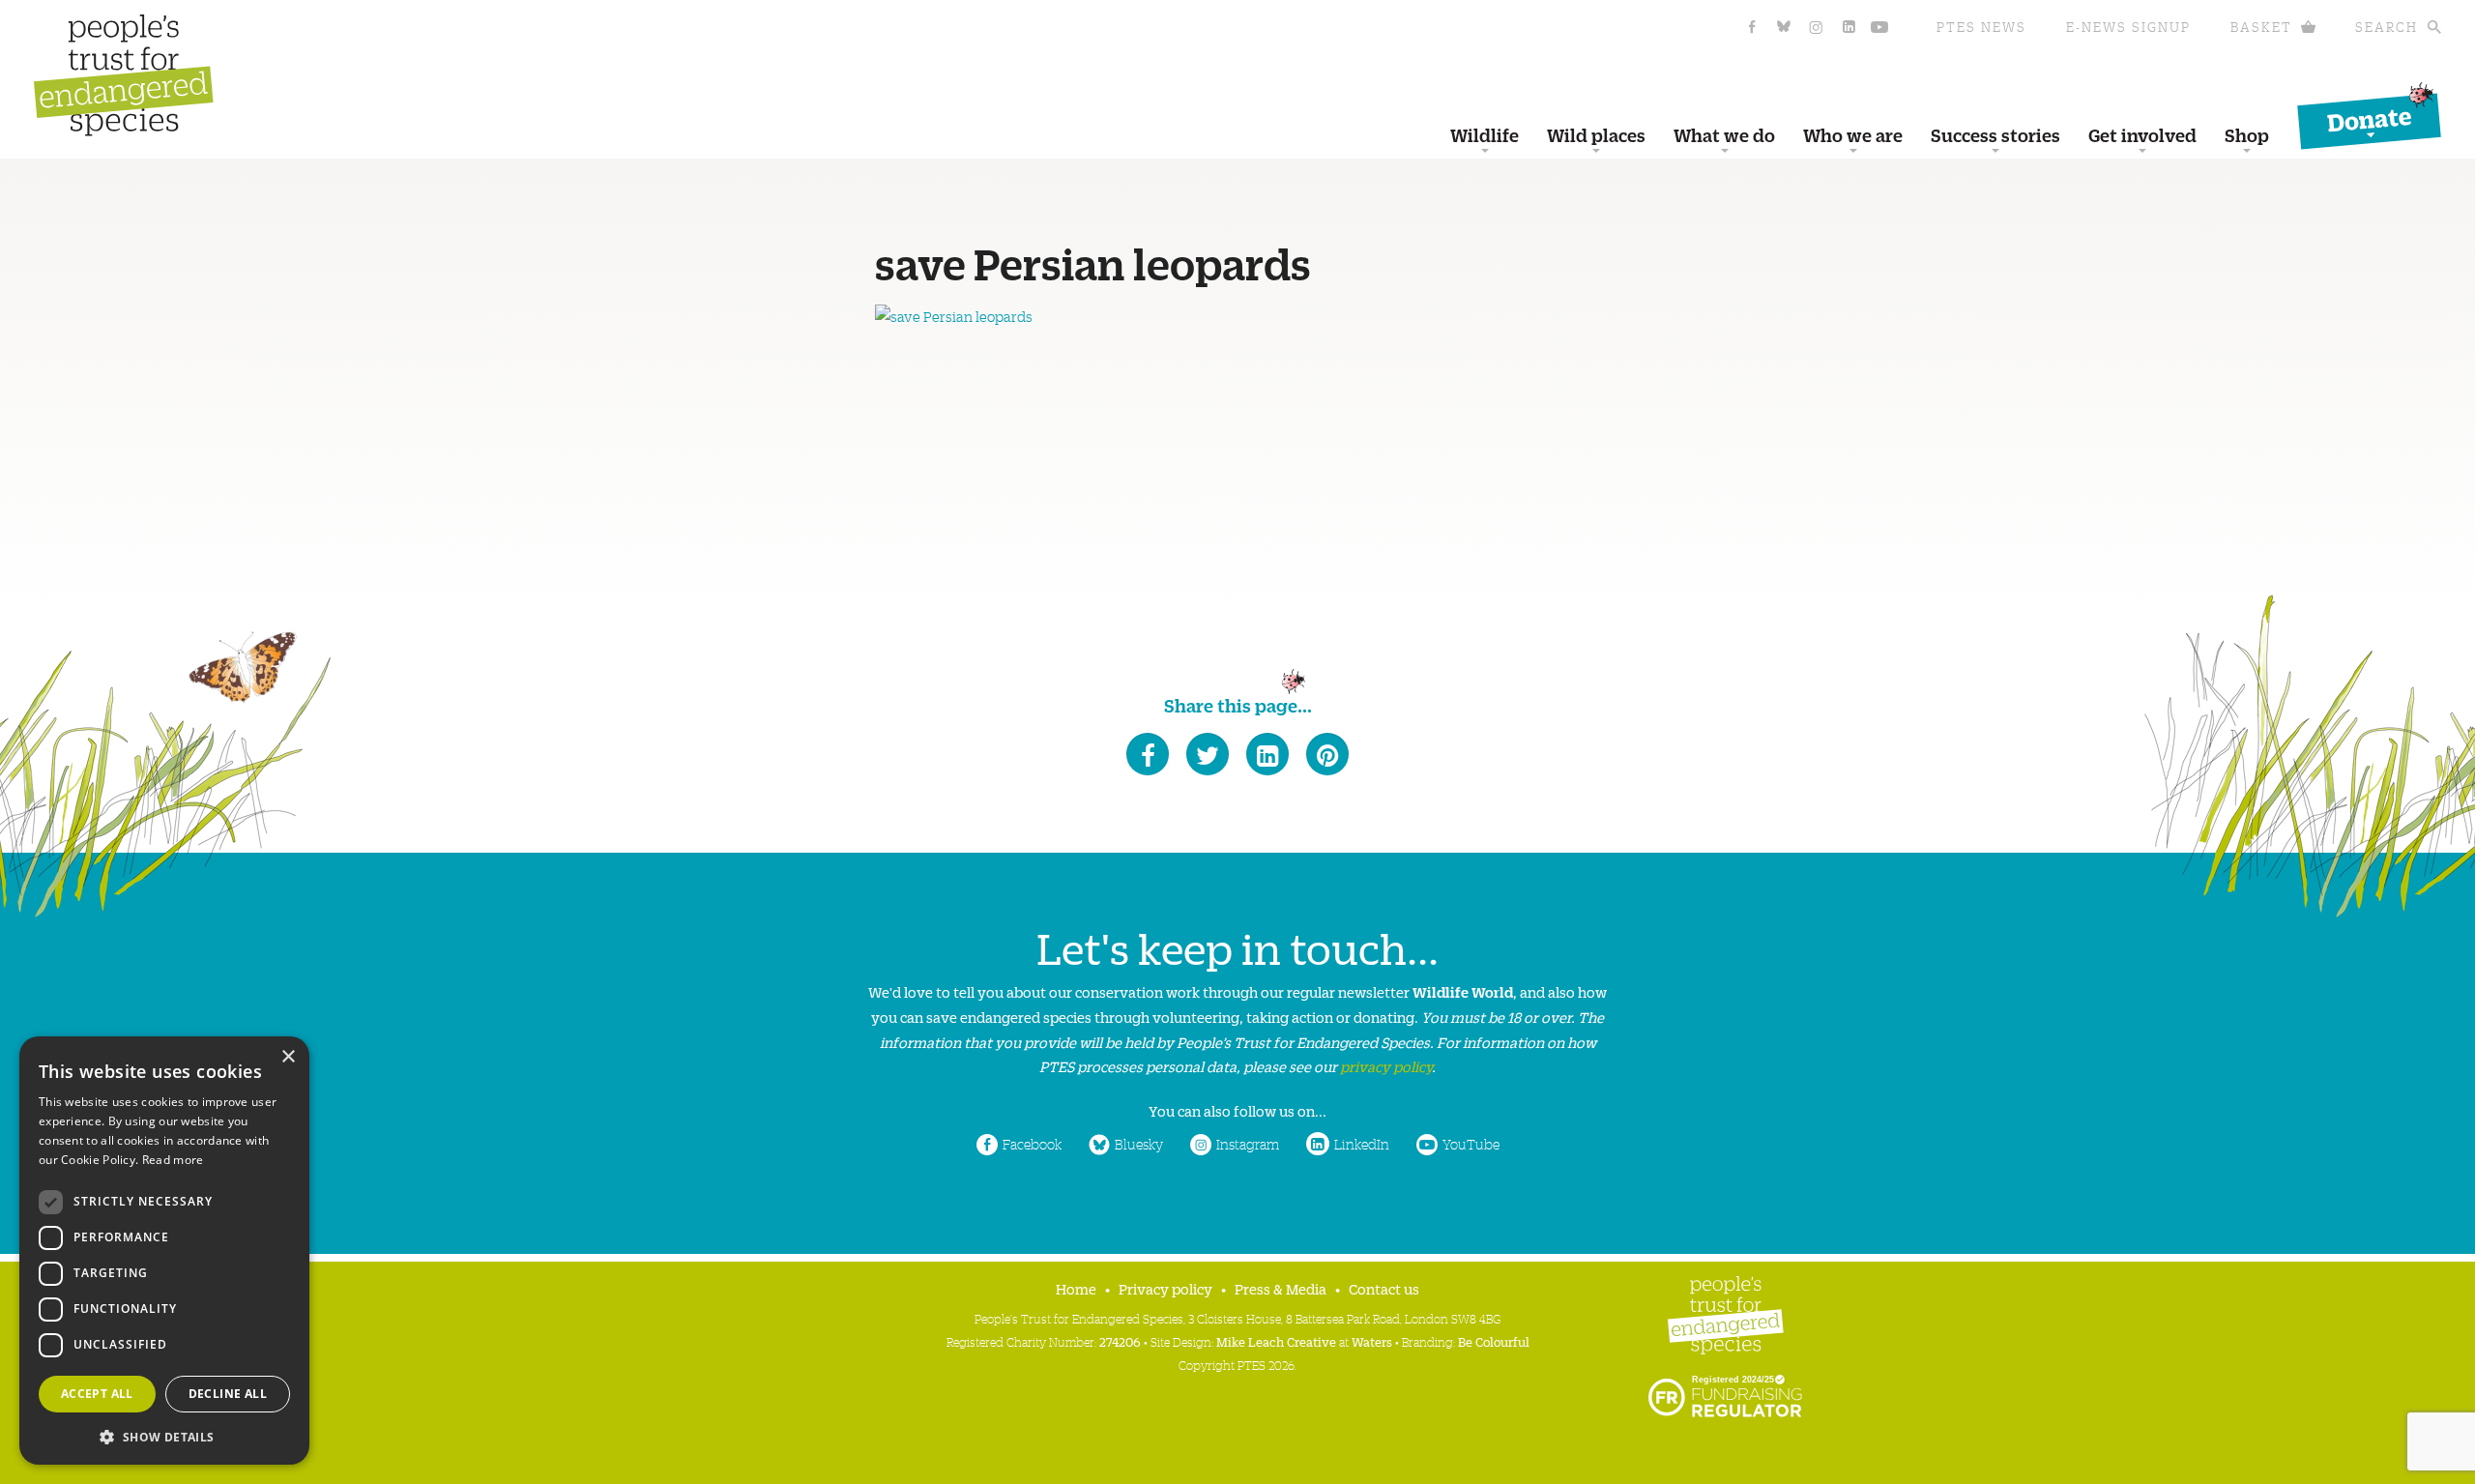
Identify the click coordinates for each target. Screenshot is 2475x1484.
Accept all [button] (97, 1394)
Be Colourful (1494, 1341)
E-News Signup (2128, 27)
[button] (164, 1435)
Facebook (1032, 1144)
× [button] (288, 1057)
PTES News (1981, 27)
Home (1076, 1288)
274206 (1120, 1341)
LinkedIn (1362, 1144)
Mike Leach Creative (1276, 1341)
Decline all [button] (228, 1394)
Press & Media (1281, 1288)
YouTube (1471, 1144)
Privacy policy (1165, 1288)
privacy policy (1386, 1066)
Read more (173, 1160)
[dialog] (164, 1251)
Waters (1372, 1341)
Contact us (1384, 1288)
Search (2387, 27)
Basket (2261, 27)
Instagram (1248, 1144)
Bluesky (1139, 1144)
